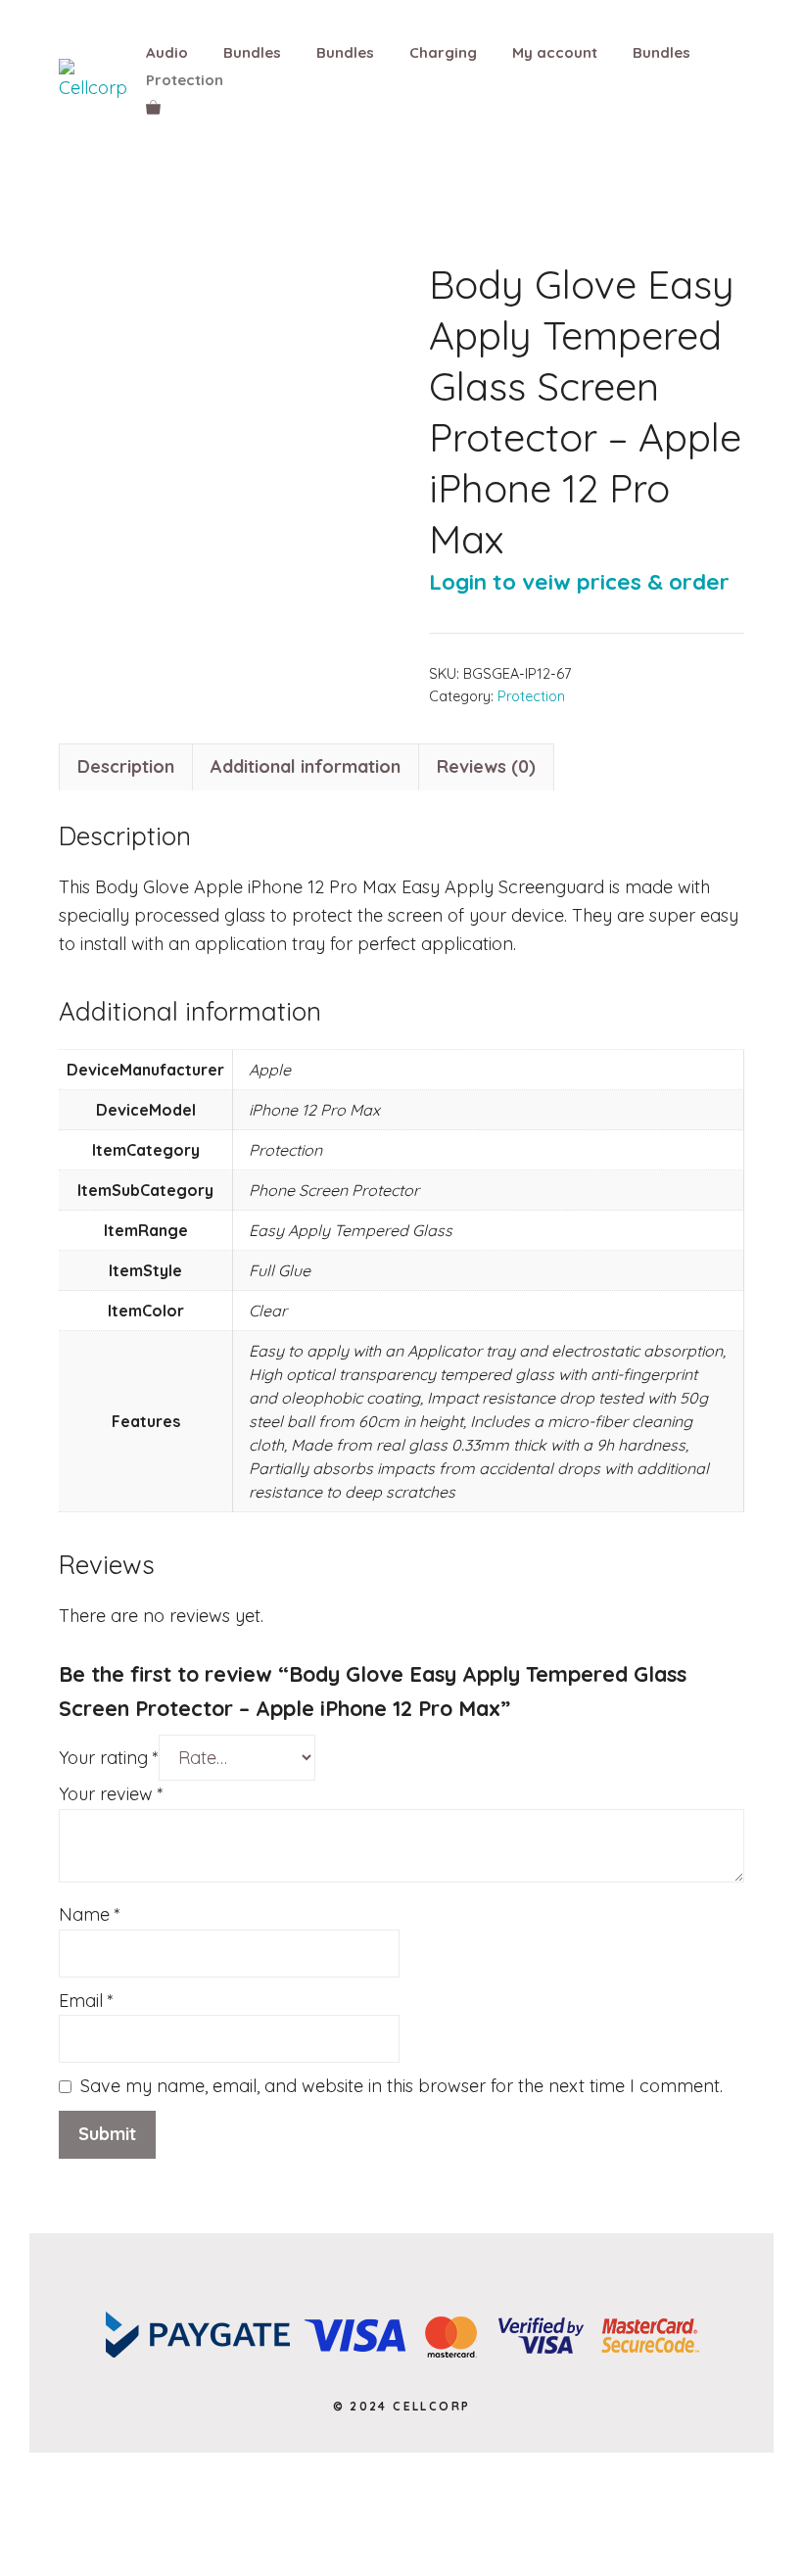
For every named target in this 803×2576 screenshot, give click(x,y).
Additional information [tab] (306, 766)
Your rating (109, 1758)
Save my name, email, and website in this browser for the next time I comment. (401, 2086)
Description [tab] (126, 766)
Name (90, 1914)
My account (555, 52)
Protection (185, 80)
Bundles (252, 52)
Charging (443, 52)
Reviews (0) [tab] (486, 766)
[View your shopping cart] (153, 108)
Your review (111, 1794)
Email (86, 2001)
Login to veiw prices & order (579, 581)
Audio (167, 52)
